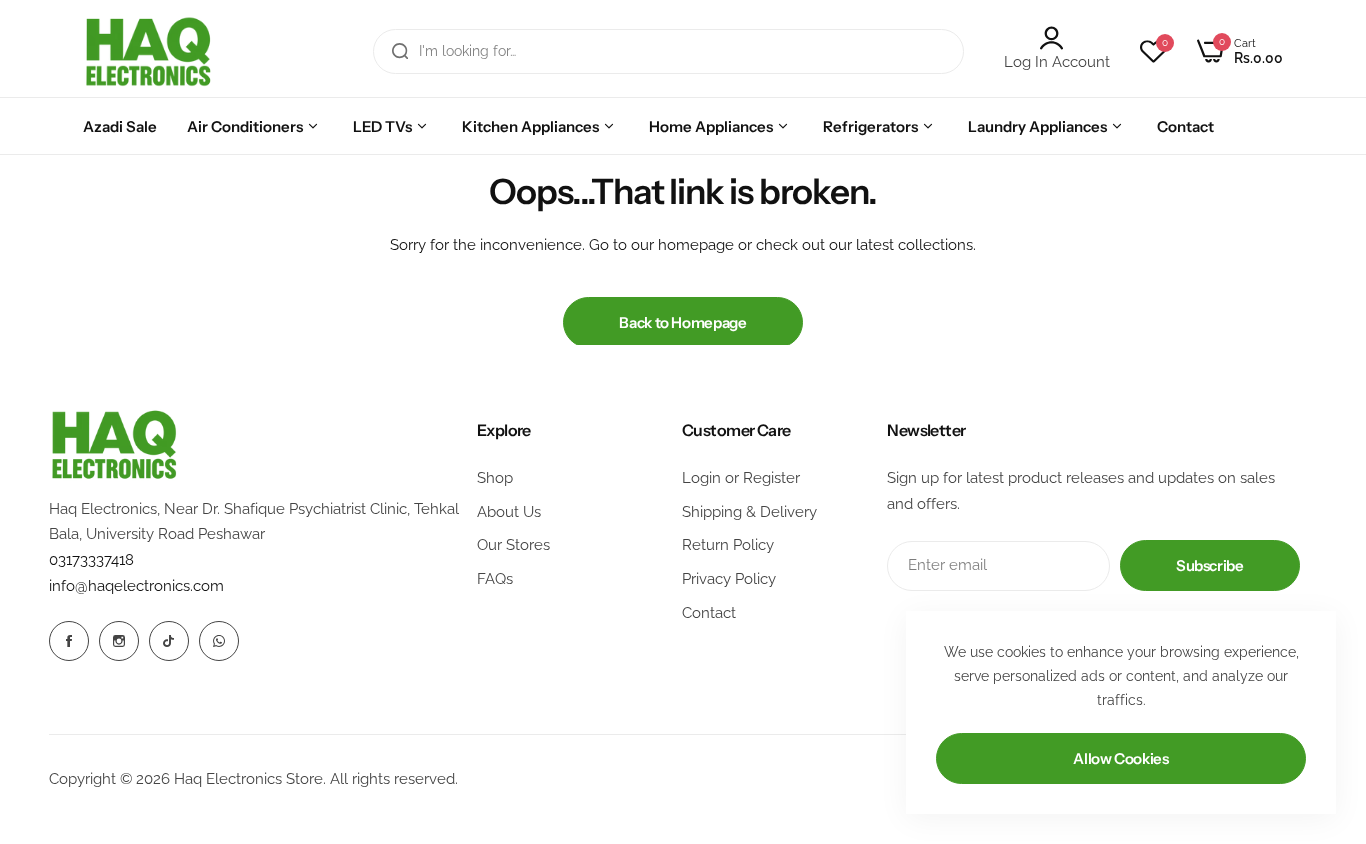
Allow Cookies (1120, 758)
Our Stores (513, 545)
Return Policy (728, 545)
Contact (709, 613)
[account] (1057, 38)
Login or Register (741, 478)
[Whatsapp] (219, 641)
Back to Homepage (682, 322)
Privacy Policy (729, 579)
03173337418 (91, 560)
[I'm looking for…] (400, 51)
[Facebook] (69, 641)
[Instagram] (119, 641)
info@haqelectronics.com (136, 586)
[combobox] (668, 51)
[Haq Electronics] (148, 51)
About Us (509, 512)
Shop (495, 478)
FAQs (495, 579)
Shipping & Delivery (749, 512)
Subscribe (1210, 565)
